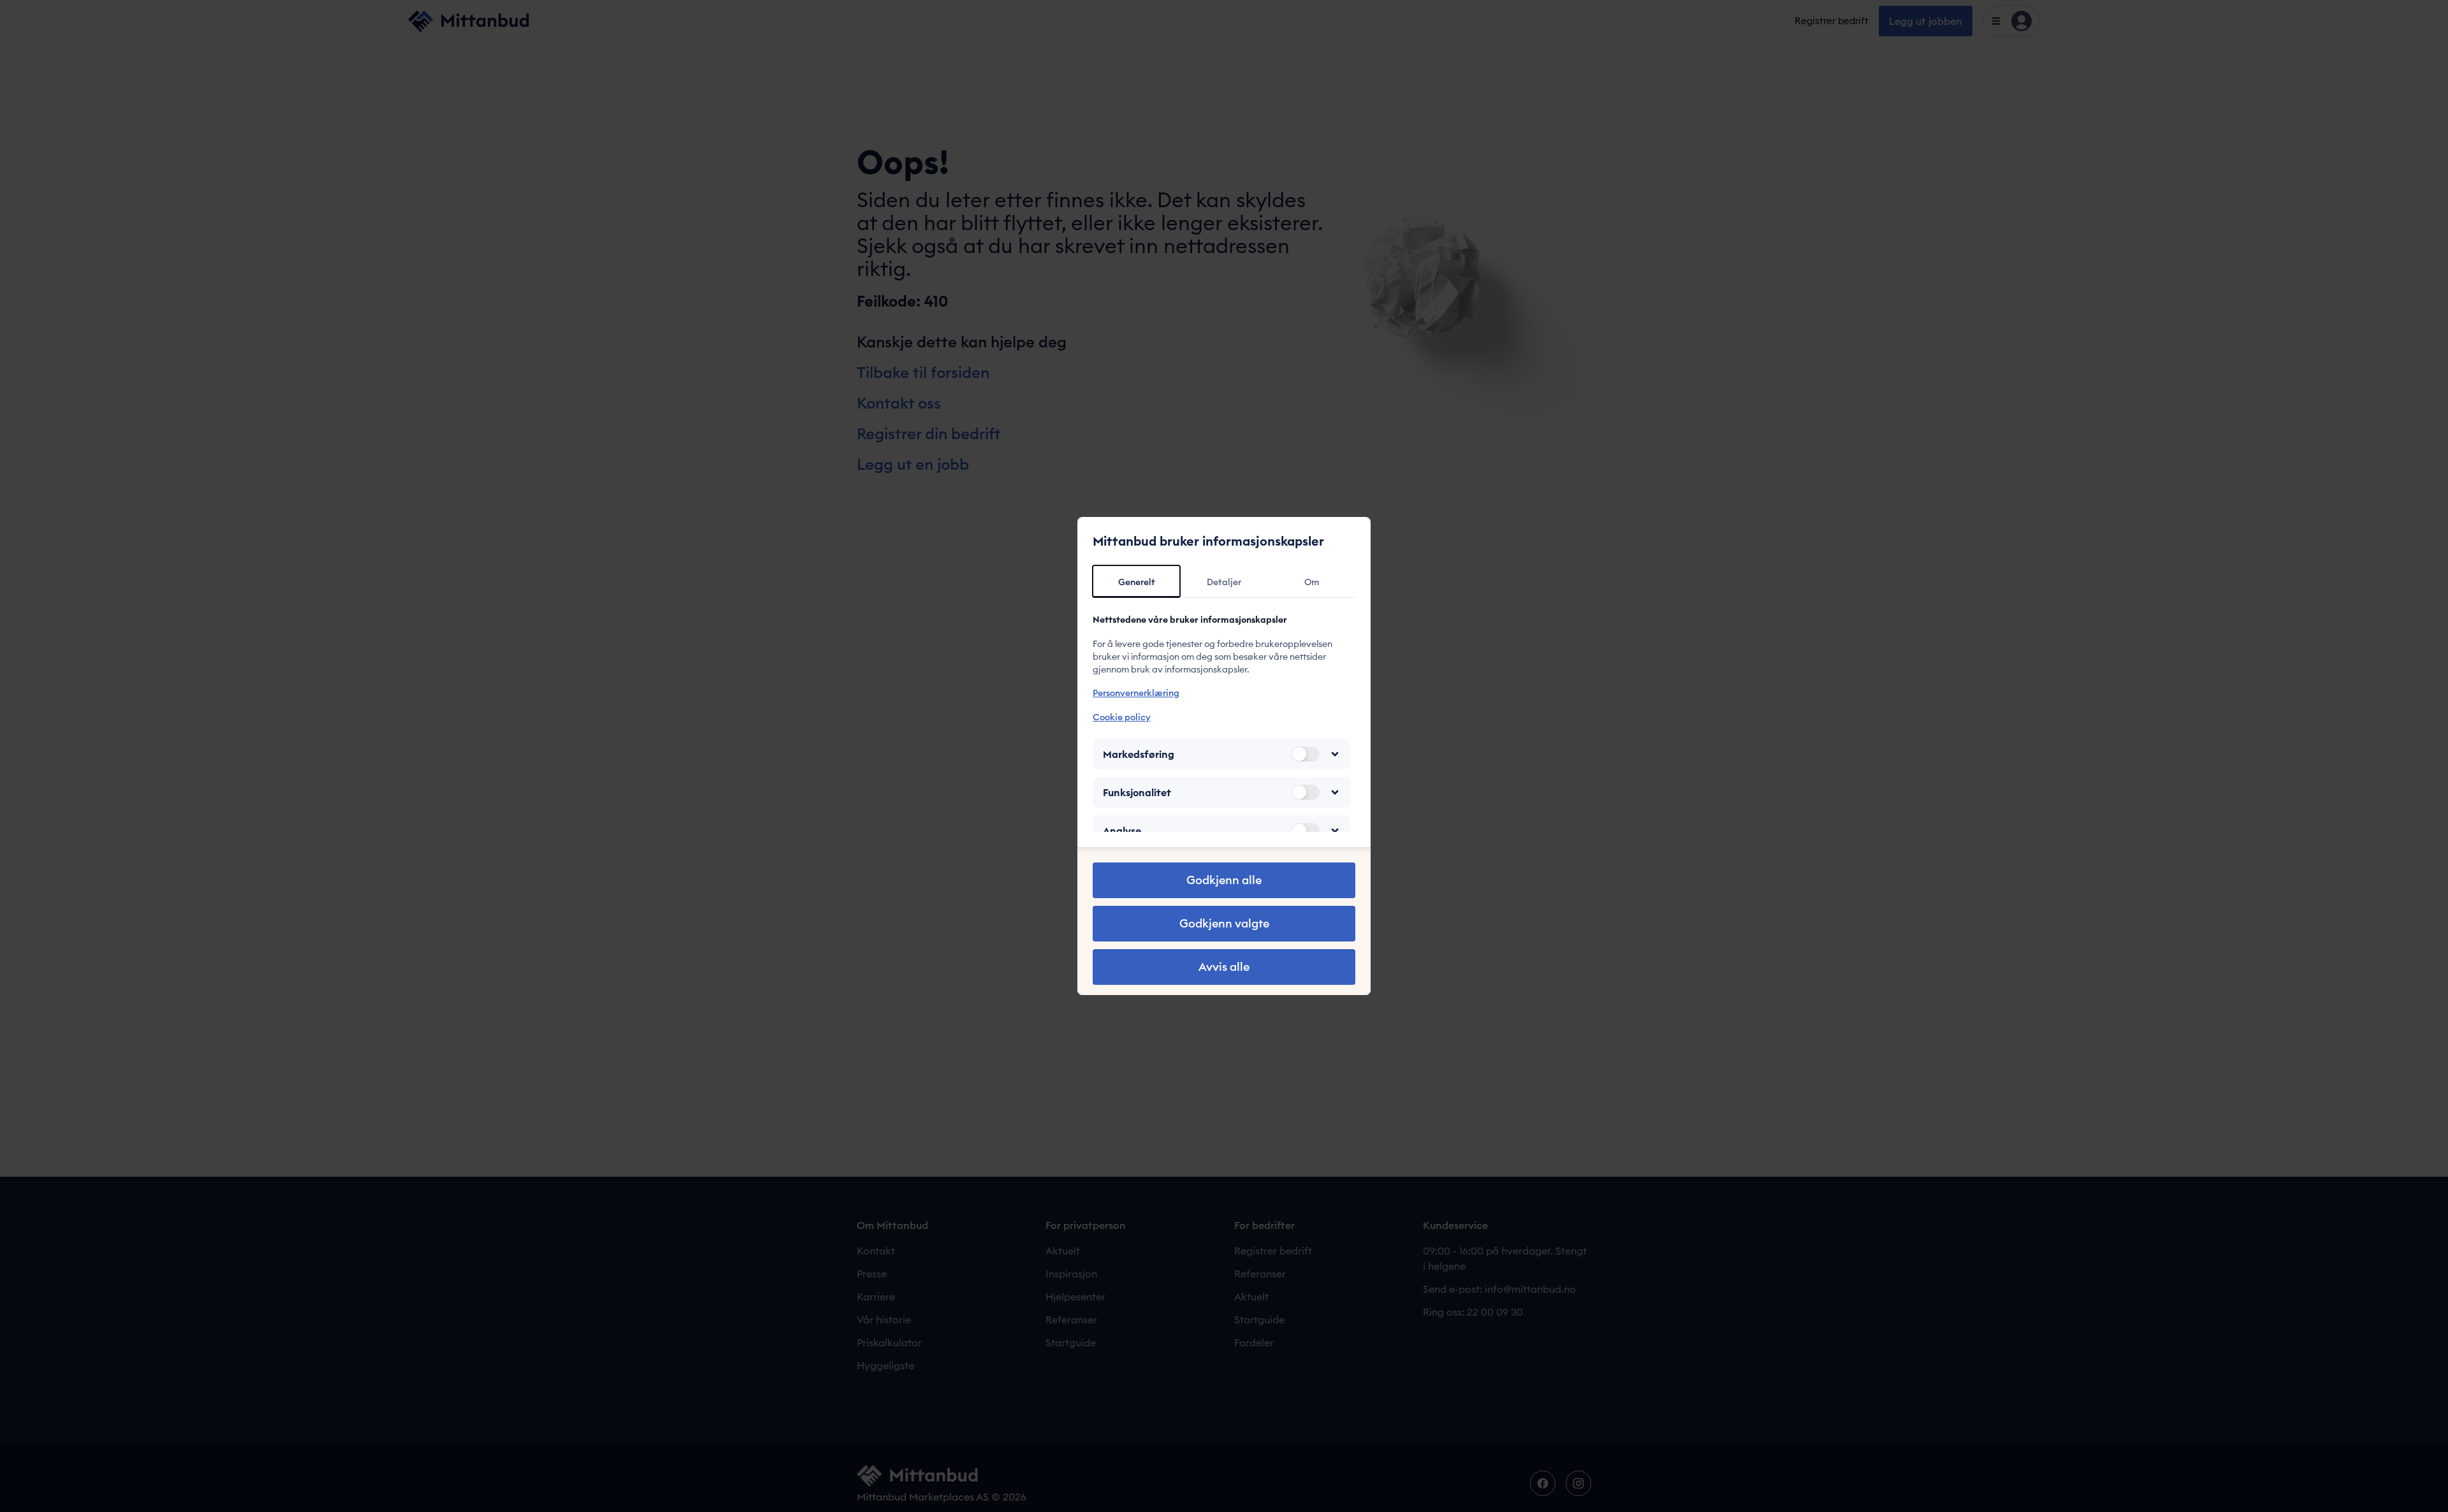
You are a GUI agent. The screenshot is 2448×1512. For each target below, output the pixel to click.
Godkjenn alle (1224, 880)
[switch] (1306, 754)
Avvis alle (1224, 967)
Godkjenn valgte (1224, 923)
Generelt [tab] (1137, 582)
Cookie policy (1122, 717)
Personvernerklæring (1136, 693)
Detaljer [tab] (1224, 582)
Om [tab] (1312, 582)
